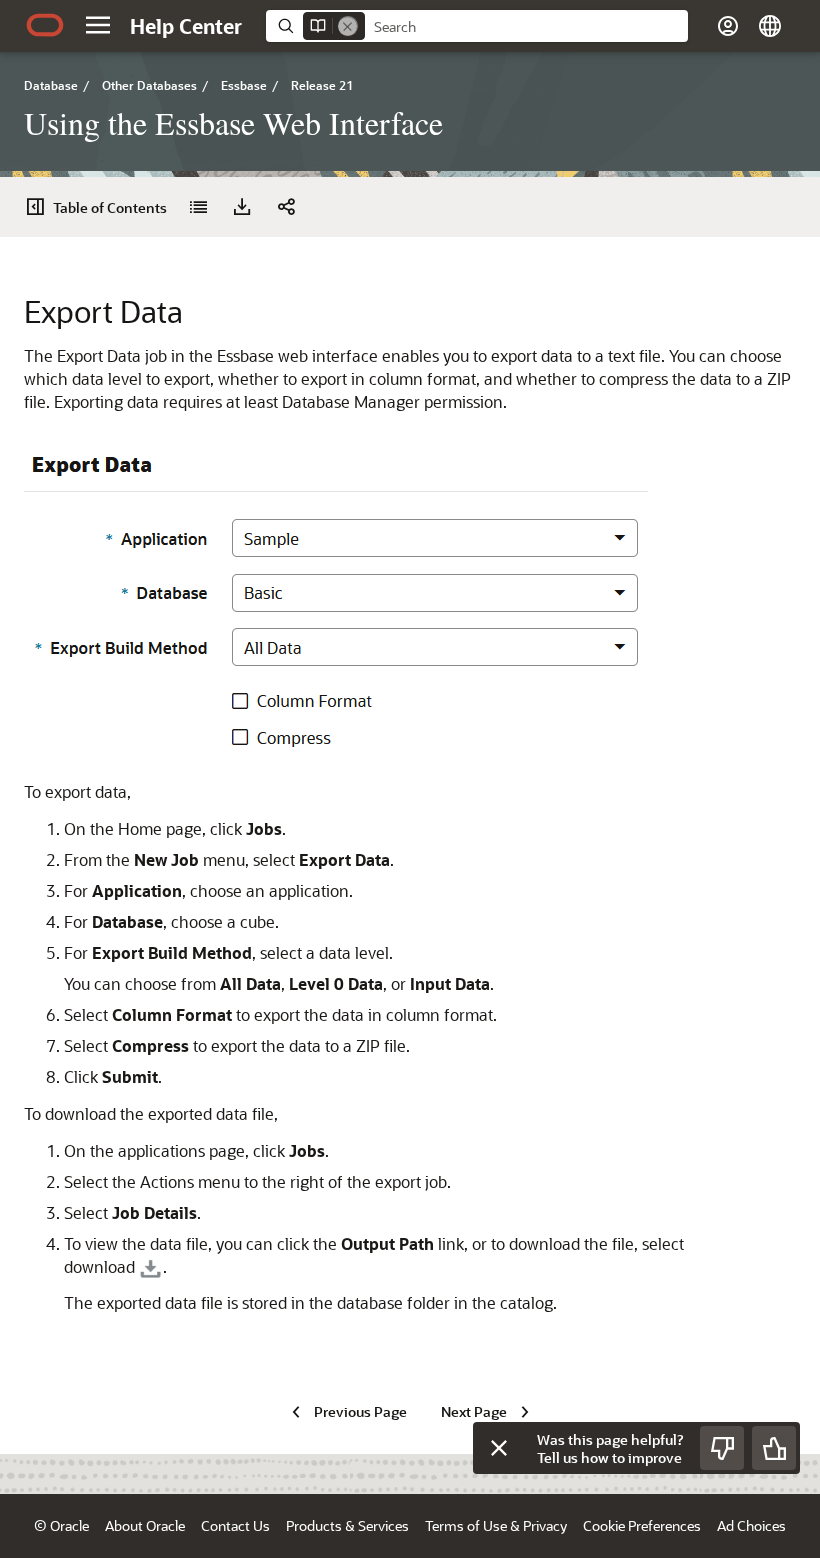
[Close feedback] (499, 1448)
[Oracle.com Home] (45, 25)
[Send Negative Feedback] (722, 1448)
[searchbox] (526, 27)
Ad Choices (751, 1525)
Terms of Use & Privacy (496, 1525)
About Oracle (145, 1525)
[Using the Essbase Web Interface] (198, 207)
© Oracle (61, 1525)
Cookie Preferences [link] (642, 1525)
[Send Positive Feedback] (774, 1448)
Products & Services (347, 1525)
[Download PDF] (242, 207)
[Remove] (348, 26)
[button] (98, 25)
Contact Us (235, 1525)
